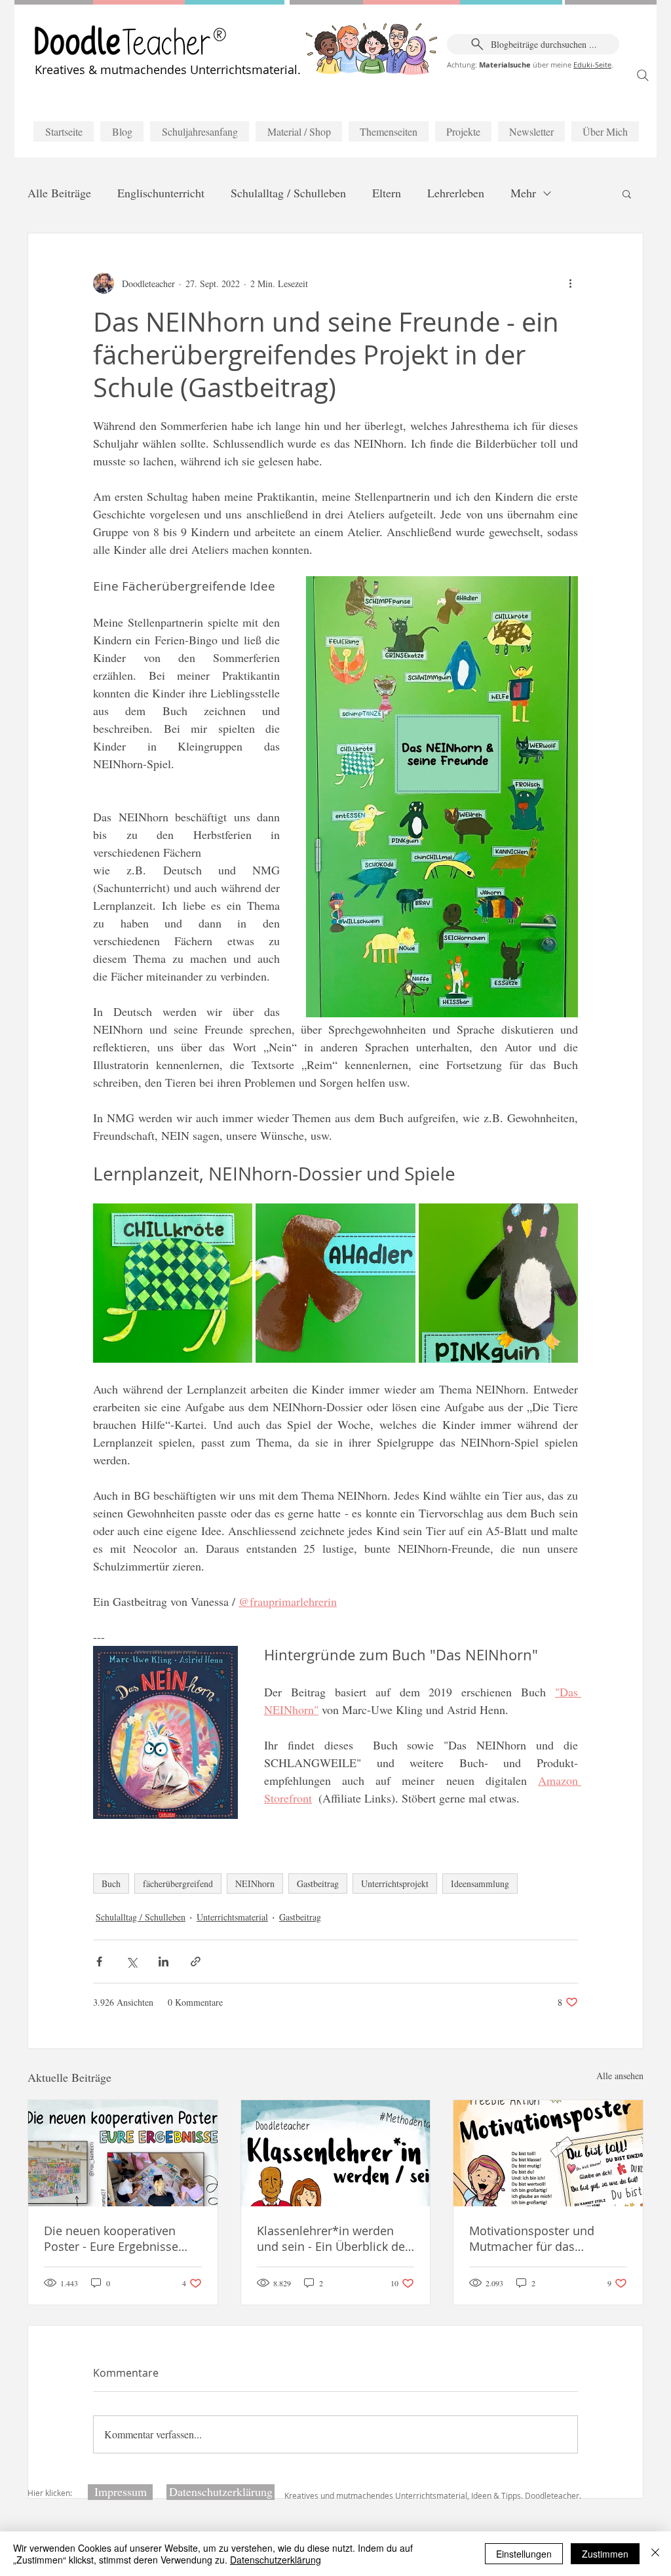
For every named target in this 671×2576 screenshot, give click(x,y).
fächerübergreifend (178, 1883)
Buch (111, 1883)
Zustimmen (605, 2554)
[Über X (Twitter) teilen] (131, 1961)
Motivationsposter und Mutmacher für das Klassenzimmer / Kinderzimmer (532, 2238)
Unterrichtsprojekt (395, 1883)
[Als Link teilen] (196, 1961)
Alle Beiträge (59, 193)
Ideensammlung (480, 1883)
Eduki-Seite (592, 65)
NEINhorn (255, 1883)
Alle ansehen (620, 2076)
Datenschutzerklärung (276, 2560)
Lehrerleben (456, 193)
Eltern (387, 193)
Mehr (523, 193)
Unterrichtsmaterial (232, 1917)
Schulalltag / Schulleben (288, 193)
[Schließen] (655, 2554)
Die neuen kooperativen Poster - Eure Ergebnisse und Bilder (111, 2238)
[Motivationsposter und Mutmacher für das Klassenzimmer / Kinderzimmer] (548, 2153)
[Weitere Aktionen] (570, 283)
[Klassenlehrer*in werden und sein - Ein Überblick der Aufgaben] (336, 2153)
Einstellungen (524, 2554)
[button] (627, 193)
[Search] (643, 75)
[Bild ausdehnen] (173, 1283)
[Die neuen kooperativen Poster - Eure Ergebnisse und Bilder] (123, 2153)
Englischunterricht (161, 193)
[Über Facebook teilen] (99, 1961)
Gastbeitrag (318, 1883)
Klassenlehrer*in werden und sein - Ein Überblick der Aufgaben (333, 2238)
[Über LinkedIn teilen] (163, 1961)
